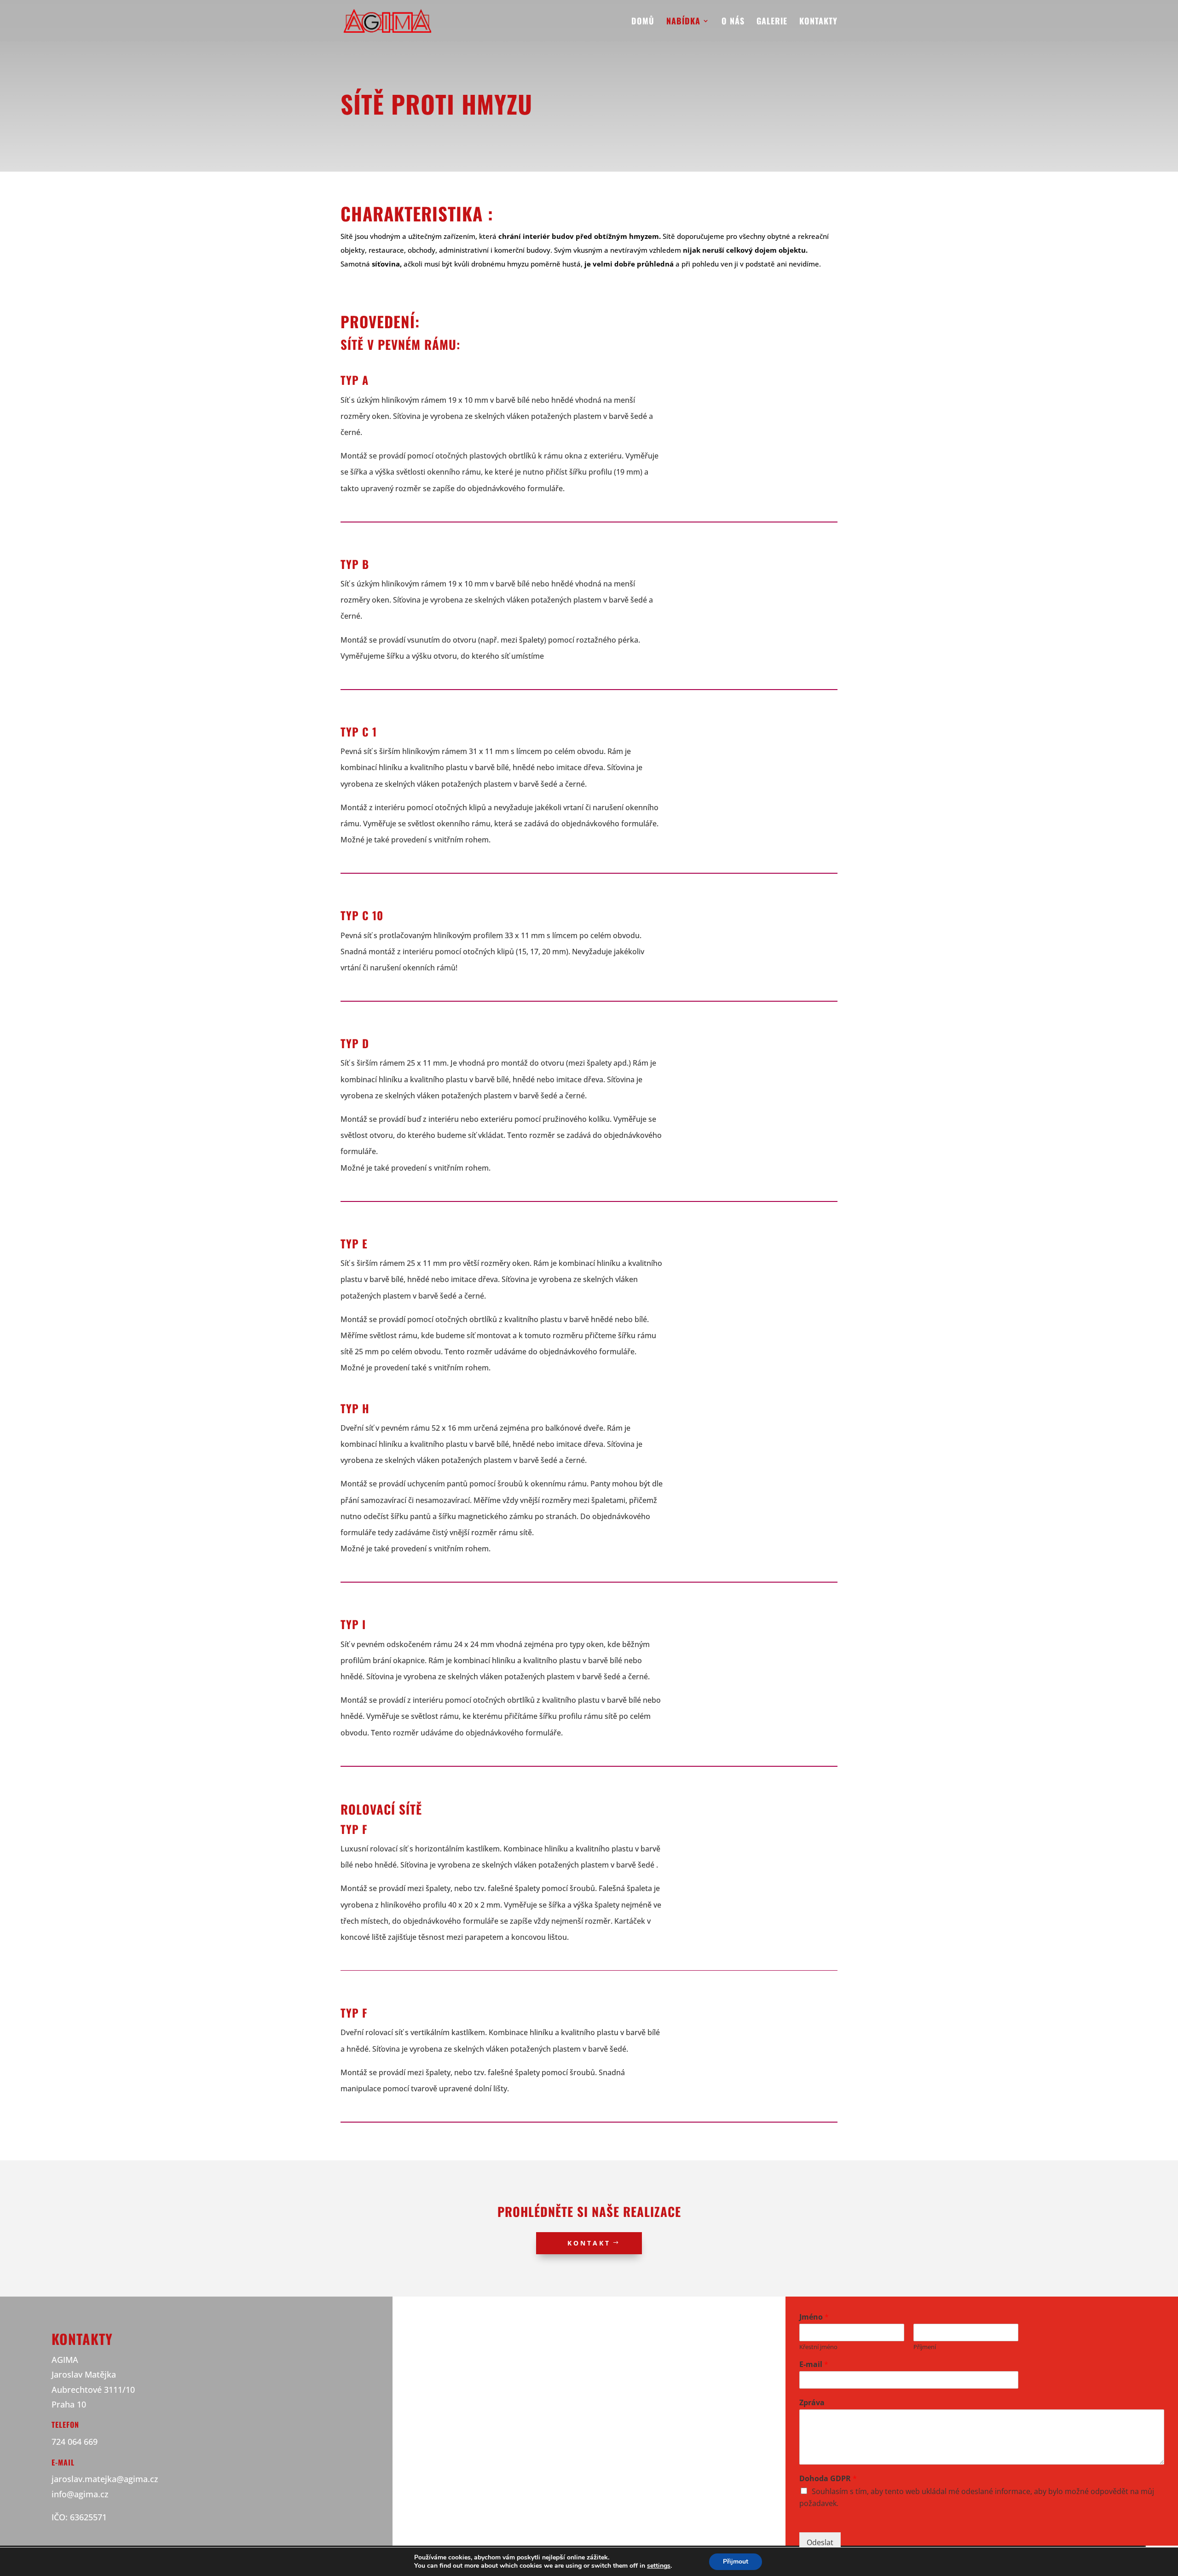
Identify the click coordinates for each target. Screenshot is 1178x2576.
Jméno (814, 2317)
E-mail (814, 2364)
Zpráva (812, 2403)
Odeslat (820, 2542)
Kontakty (818, 22)
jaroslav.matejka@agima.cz (105, 2479)
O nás (733, 22)
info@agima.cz (80, 2494)
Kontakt (589, 2243)
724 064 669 (75, 2442)
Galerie (772, 22)
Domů (643, 22)
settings (659, 2566)
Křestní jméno (818, 2347)
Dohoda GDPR (828, 2479)
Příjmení (925, 2347)
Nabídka (683, 22)
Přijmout (736, 2561)
